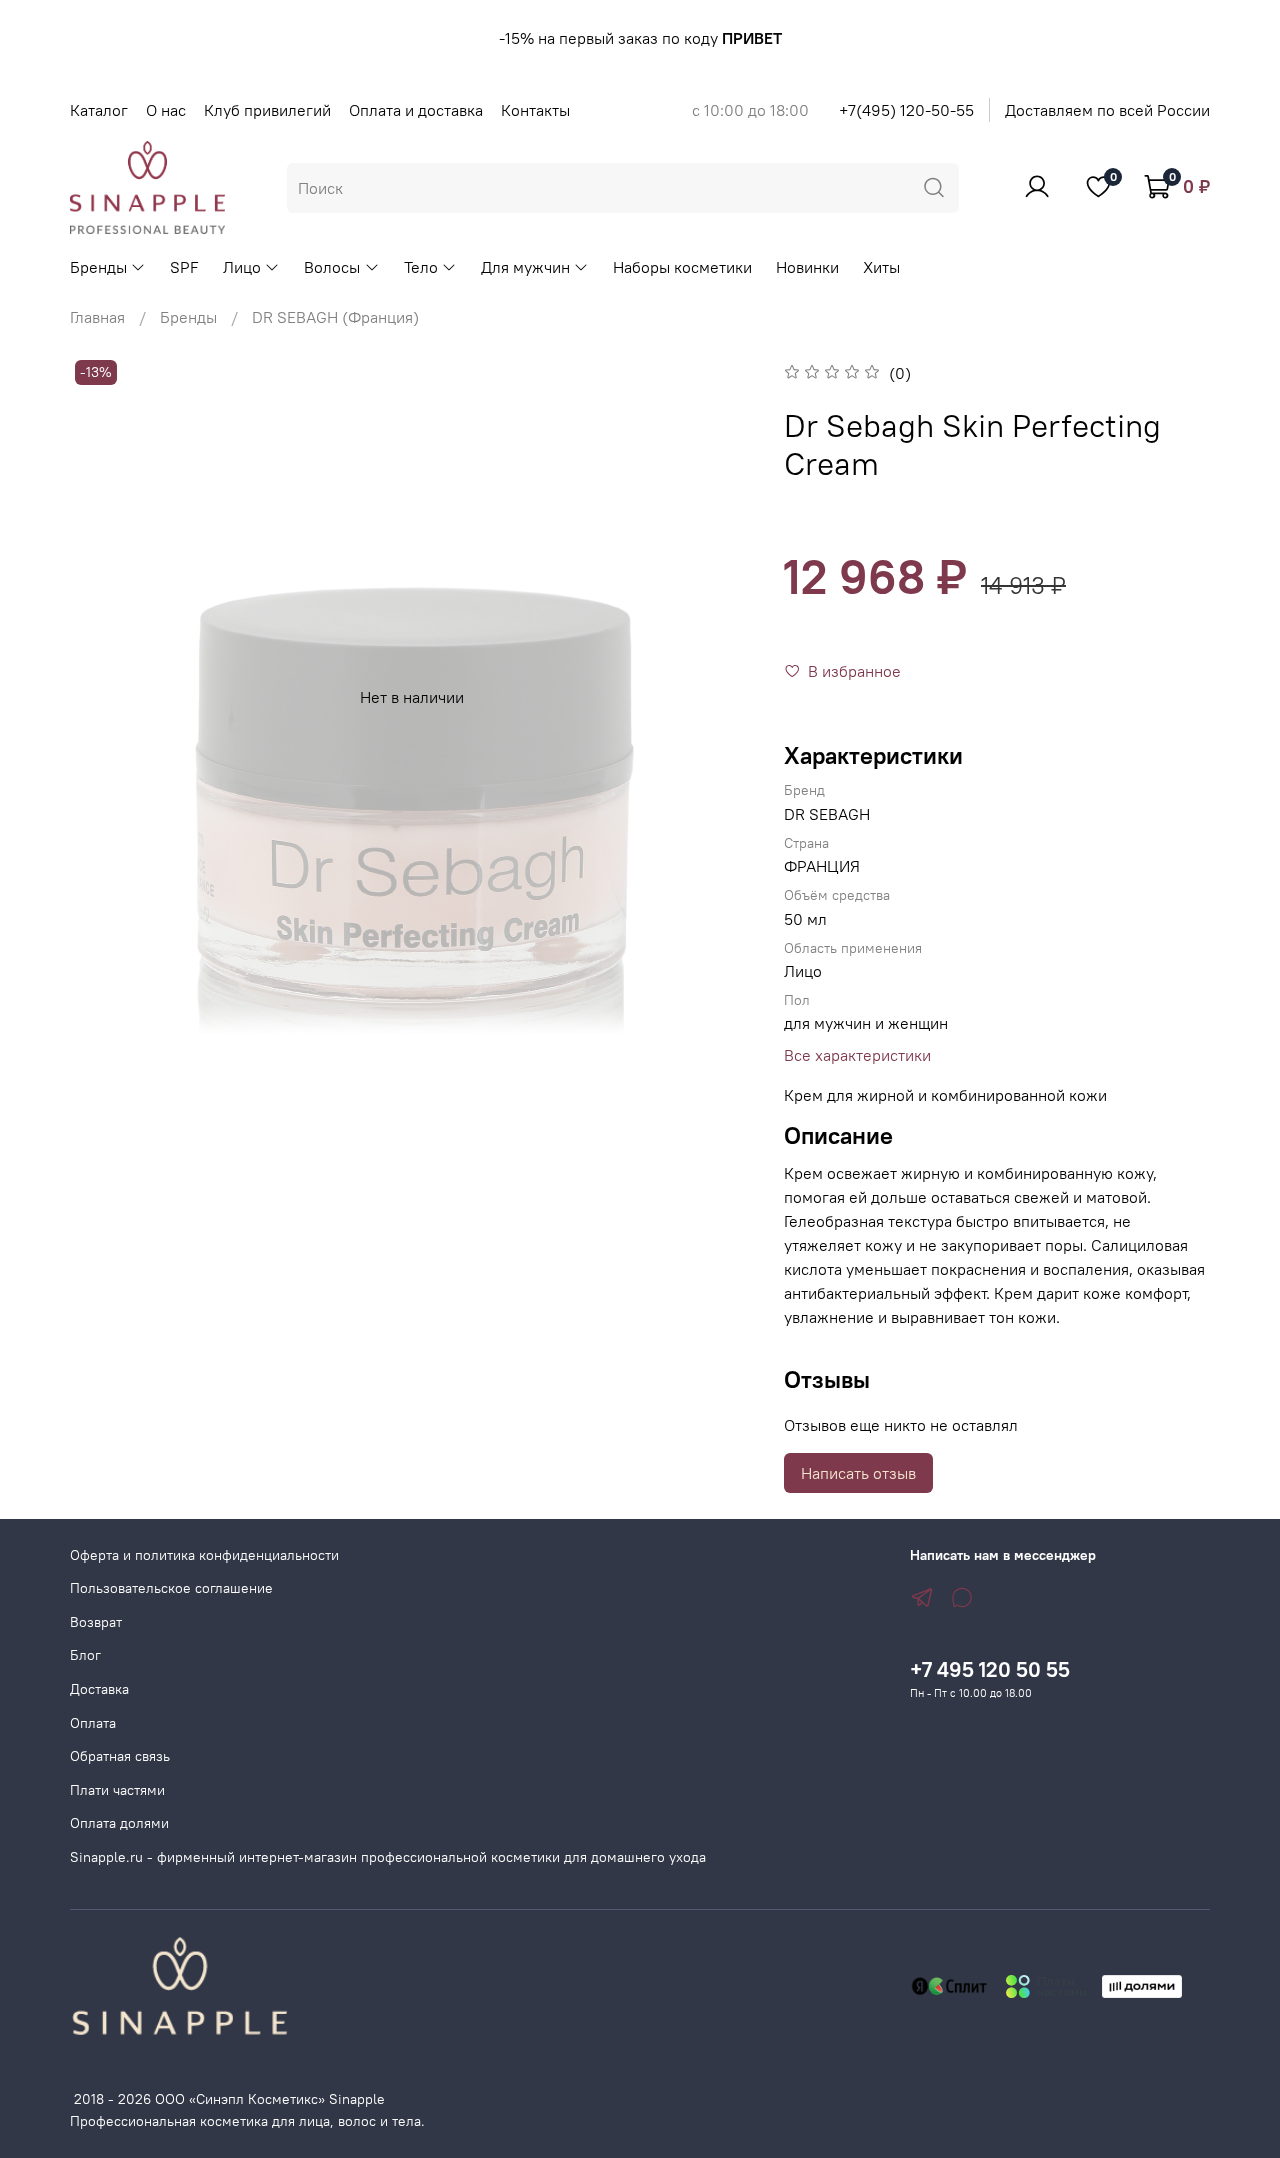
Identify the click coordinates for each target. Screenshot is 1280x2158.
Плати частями (117, 1790)
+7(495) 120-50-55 (906, 110)
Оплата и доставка (416, 110)
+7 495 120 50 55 (990, 1669)
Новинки (807, 267)
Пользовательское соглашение (171, 1588)
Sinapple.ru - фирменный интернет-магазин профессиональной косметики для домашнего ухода (388, 1857)
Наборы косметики (682, 267)
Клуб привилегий (267, 110)
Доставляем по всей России (1107, 110)
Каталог (99, 110)
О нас (166, 110)
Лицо (242, 267)
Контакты (535, 110)
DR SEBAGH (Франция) (335, 317)
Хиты (881, 267)
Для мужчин (525, 267)
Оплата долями (119, 1823)
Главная (97, 317)
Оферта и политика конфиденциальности (204, 1555)
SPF (184, 267)
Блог (85, 1655)
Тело (421, 267)
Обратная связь (120, 1756)
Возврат (96, 1622)
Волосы (332, 267)
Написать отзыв (858, 1473)
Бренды (98, 267)
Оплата (93, 1723)
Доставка (99, 1689)
